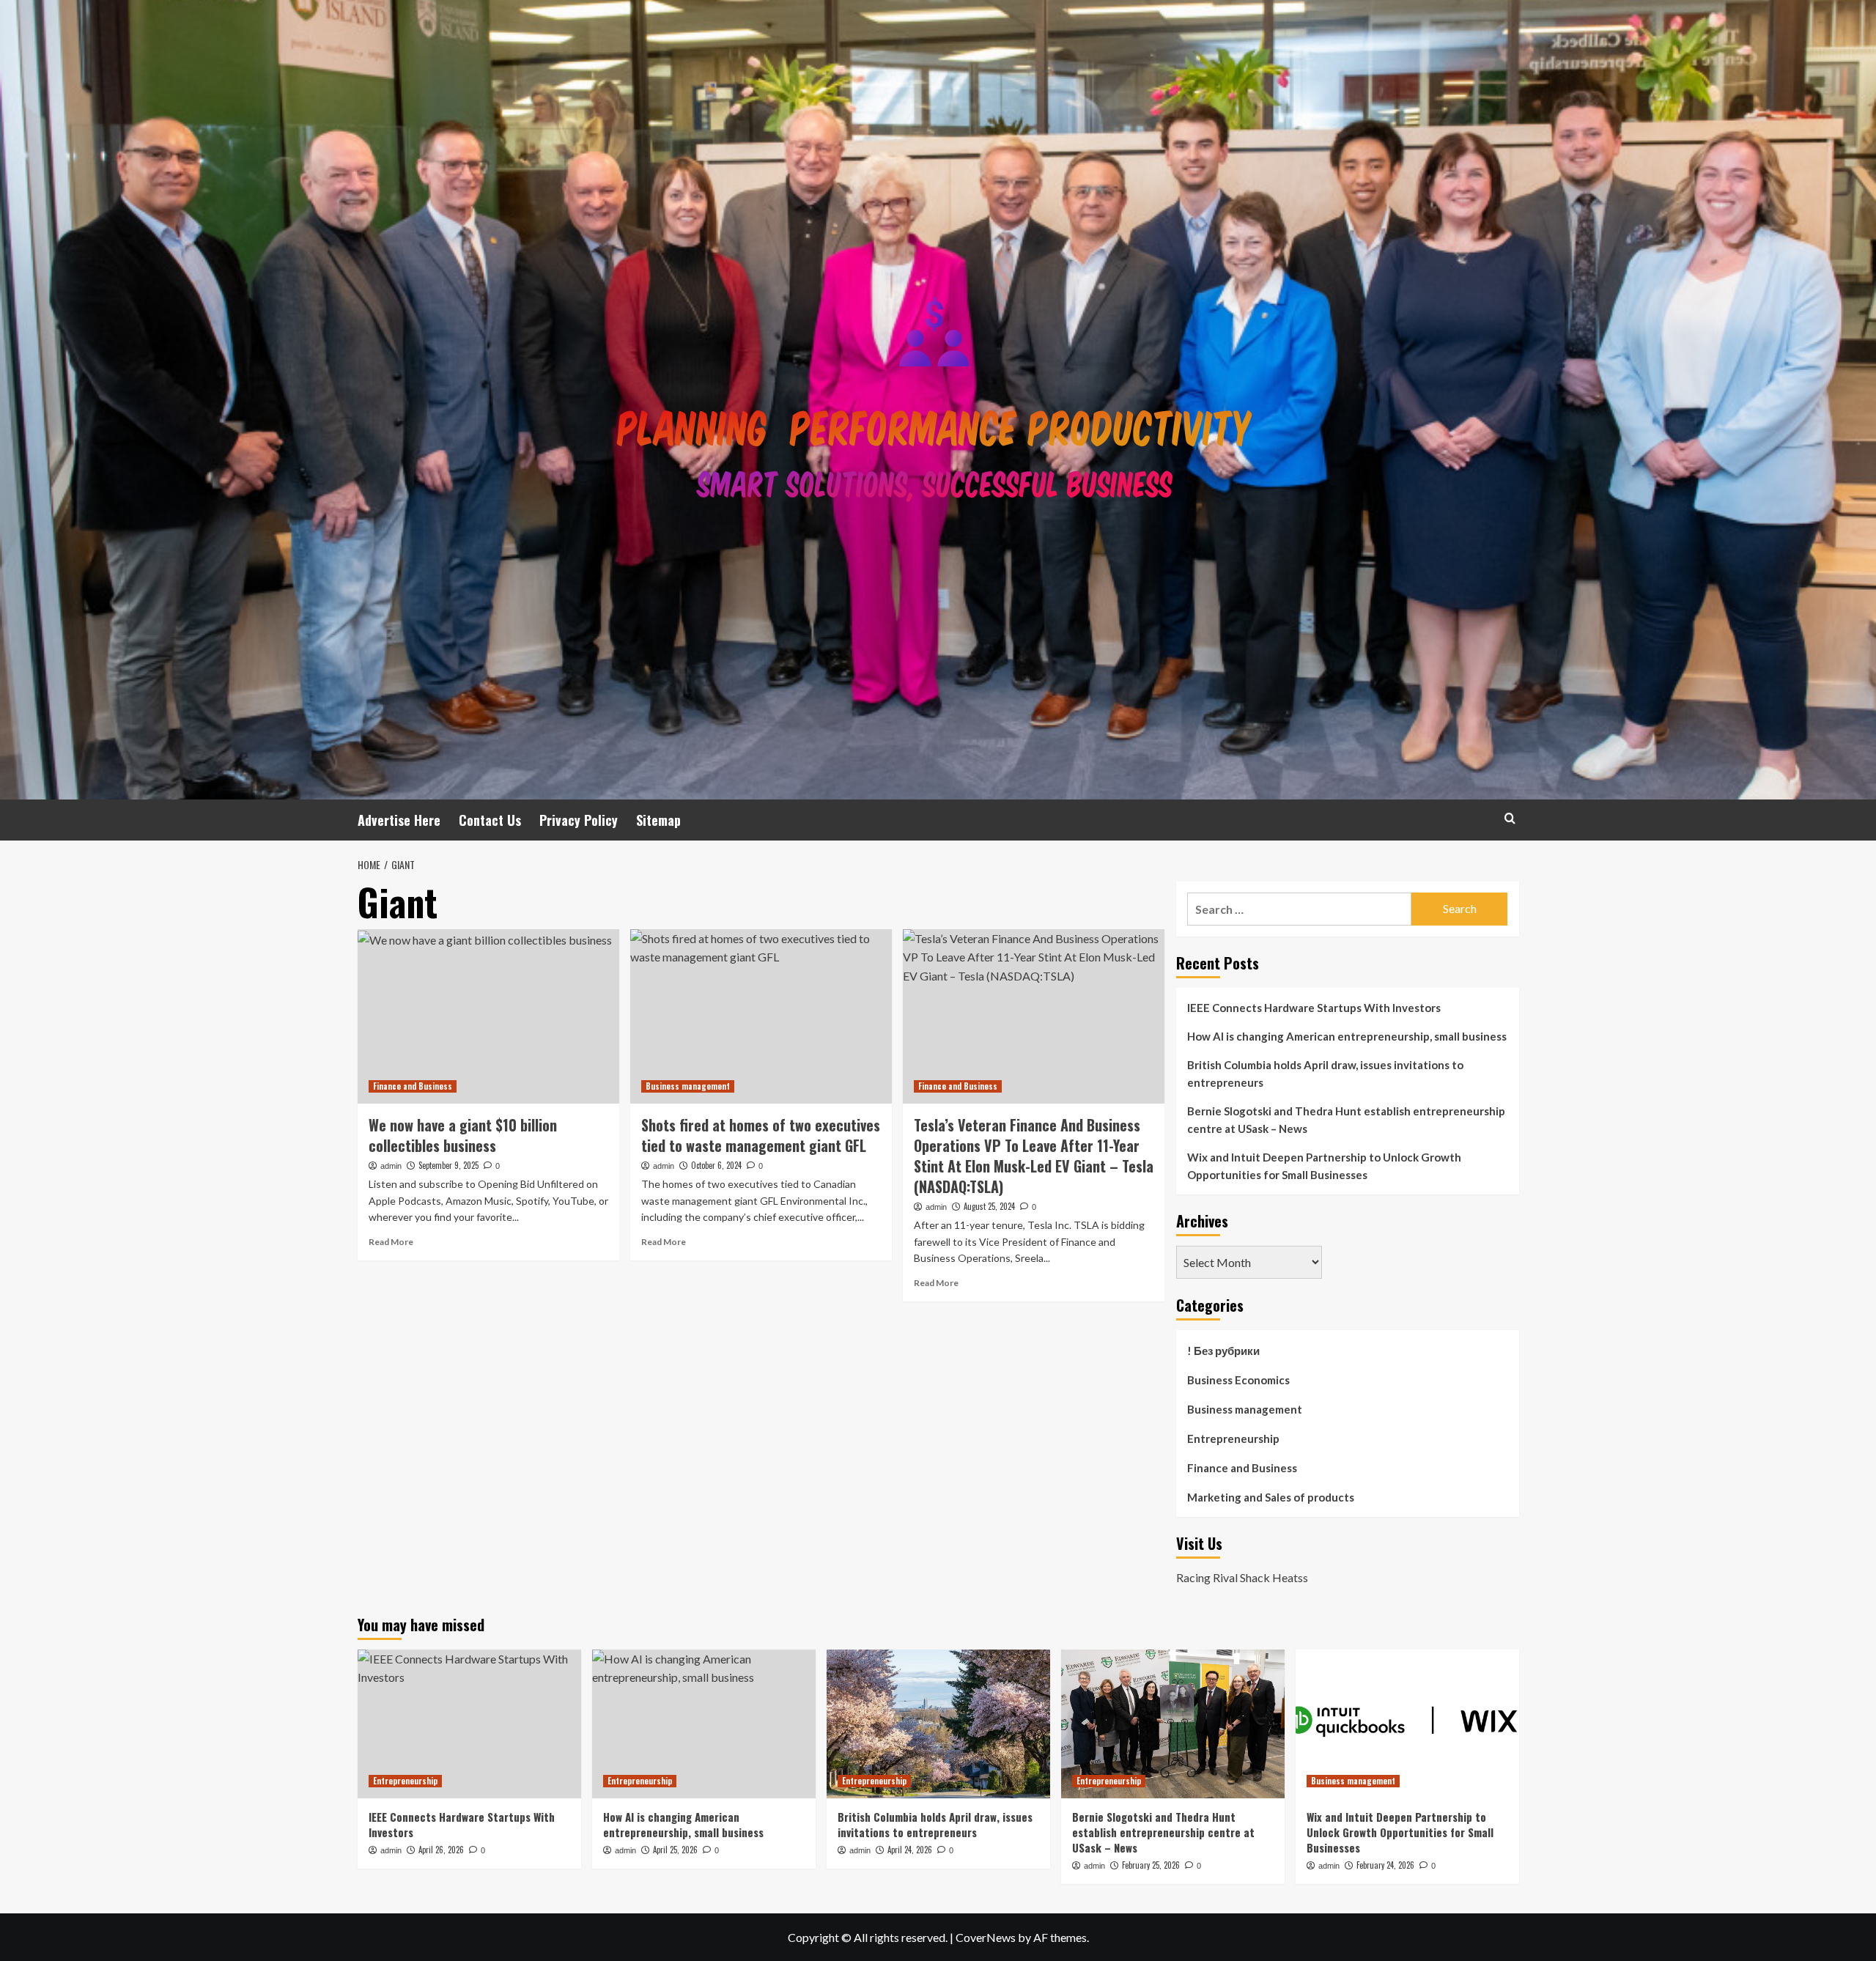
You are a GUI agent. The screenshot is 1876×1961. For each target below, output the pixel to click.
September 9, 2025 (448, 1165)
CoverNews (986, 1937)
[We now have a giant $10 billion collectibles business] (488, 1016)
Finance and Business (413, 1086)
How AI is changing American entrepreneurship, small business (1347, 1036)
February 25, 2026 (1151, 1865)
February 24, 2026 (1385, 1865)
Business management (688, 1086)
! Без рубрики (1223, 1351)
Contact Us (490, 820)
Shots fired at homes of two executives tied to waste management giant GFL (761, 1135)
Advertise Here (399, 820)
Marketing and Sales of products (1271, 1497)
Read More (391, 1242)
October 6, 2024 (716, 1165)
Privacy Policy (579, 820)
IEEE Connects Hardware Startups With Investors (1314, 1008)
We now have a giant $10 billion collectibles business (463, 1135)
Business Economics (1238, 1380)
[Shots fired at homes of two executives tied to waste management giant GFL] (761, 1016)
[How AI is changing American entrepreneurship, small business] (704, 1724)
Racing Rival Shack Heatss (1242, 1577)
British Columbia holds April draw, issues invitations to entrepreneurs (1325, 1074)
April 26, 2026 (441, 1850)
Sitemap (658, 820)
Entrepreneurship (1233, 1439)
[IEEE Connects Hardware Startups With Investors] (469, 1724)
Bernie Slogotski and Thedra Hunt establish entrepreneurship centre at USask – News (1346, 1120)
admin (391, 1166)
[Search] (1510, 818)
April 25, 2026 (675, 1850)
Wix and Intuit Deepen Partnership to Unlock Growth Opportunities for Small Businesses (1324, 1166)
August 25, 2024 (989, 1206)
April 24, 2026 (910, 1850)
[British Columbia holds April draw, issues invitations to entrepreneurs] (938, 1724)
